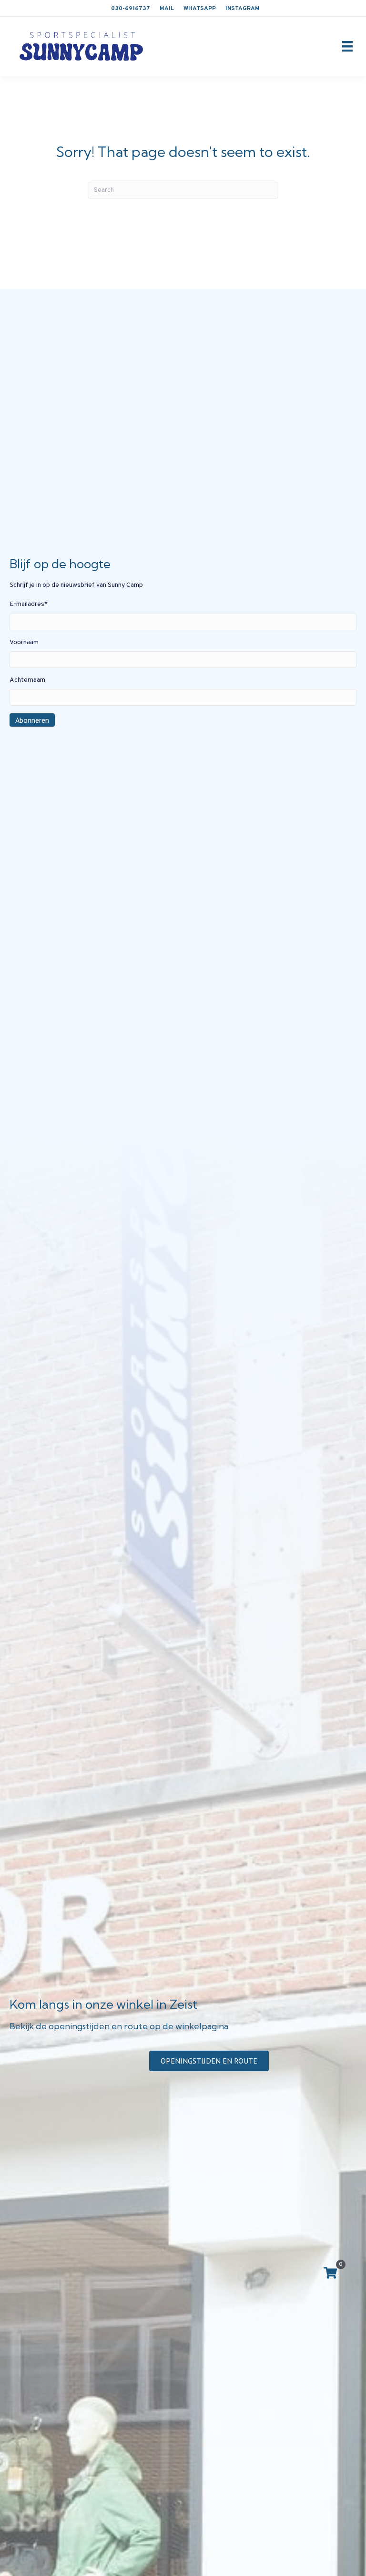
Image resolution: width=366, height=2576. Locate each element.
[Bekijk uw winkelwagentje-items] (330, 2274)
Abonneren (32, 720)
